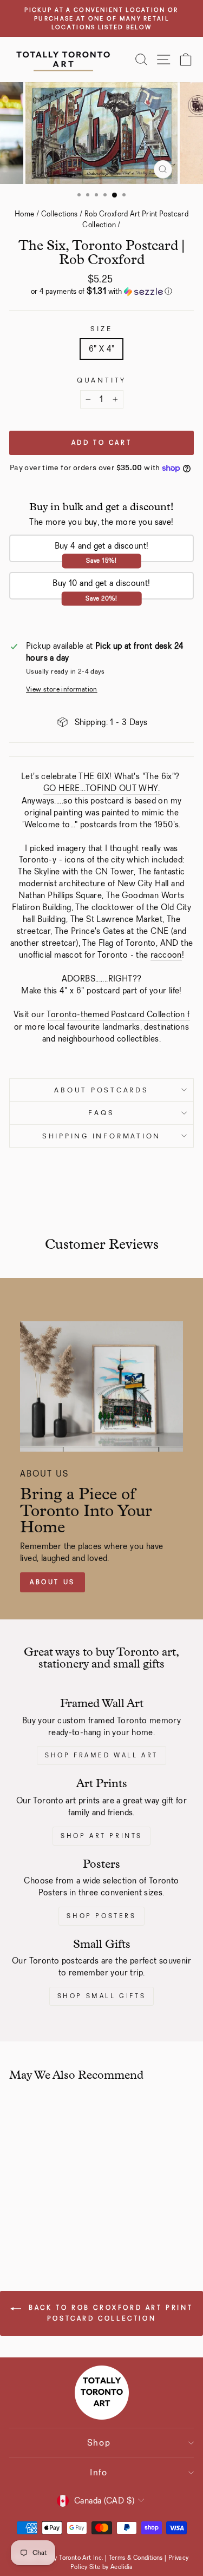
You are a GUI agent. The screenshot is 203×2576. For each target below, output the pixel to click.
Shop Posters (101, 1916)
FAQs (101, 1113)
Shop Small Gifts (102, 1996)
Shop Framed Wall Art (101, 1755)
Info (99, 2472)
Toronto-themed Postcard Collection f (118, 1014)
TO (91, 788)
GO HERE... (64, 788)
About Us (53, 1582)
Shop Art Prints (101, 1836)
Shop (99, 2443)
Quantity (101, 380)
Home (25, 214)
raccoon (166, 955)
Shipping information (101, 1136)
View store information (62, 689)
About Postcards (101, 1090)
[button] (101, 291)
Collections (60, 214)
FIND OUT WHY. (128, 788)
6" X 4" (102, 349)
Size (101, 329)
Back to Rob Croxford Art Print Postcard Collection (109, 2313)
